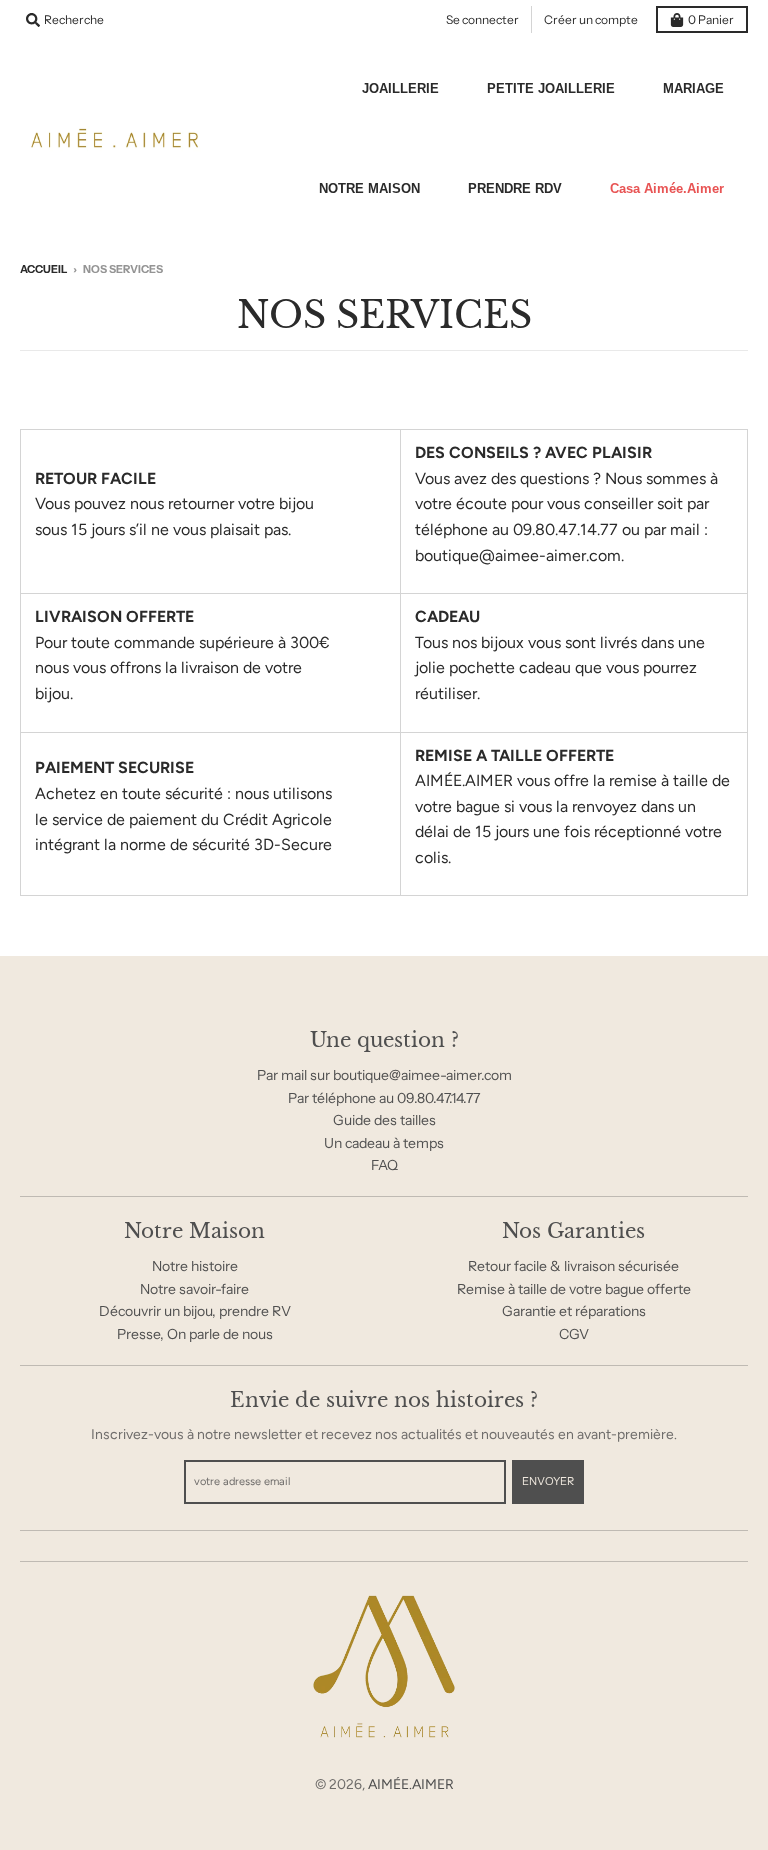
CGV (574, 1334)
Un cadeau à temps (384, 1143)
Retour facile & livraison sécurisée (573, 1266)
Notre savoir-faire (194, 1289)
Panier (711, 19)
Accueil (43, 269)
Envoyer (548, 1481)
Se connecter (482, 19)
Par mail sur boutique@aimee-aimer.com (384, 1075)
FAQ (384, 1165)
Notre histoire (195, 1266)
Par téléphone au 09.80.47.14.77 (384, 1098)
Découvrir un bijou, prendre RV (195, 1311)
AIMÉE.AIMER (411, 1784)
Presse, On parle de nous (195, 1334)
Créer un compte (591, 19)
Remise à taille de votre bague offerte (574, 1289)
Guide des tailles (384, 1120)
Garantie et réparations (574, 1311)
